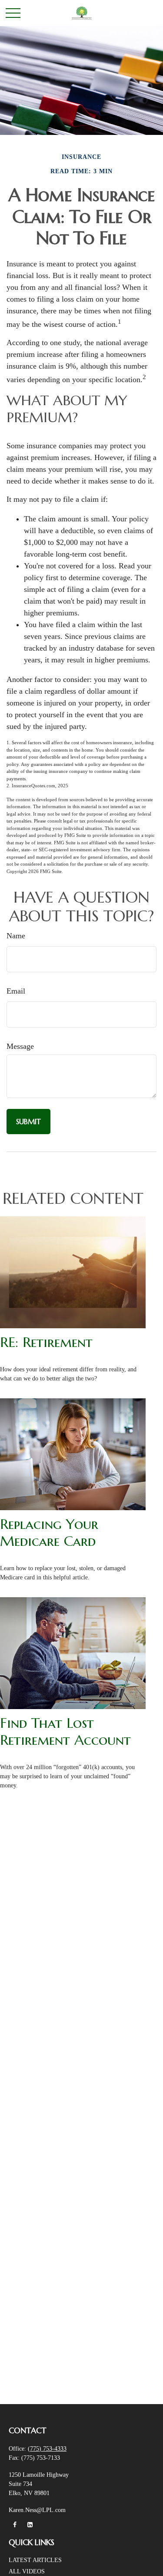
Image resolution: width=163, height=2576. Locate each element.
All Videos (27, 2571)
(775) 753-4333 (47, 2449)
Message (20, 1046)
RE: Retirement (46, 1342)
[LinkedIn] (30, 2525)
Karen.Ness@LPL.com (37, 2510)
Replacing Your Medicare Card (49, 1532)
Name (16, 936)
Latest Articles (35, 2560)
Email (16, 991)
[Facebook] (15, 2525)
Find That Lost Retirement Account (65, 1731)
